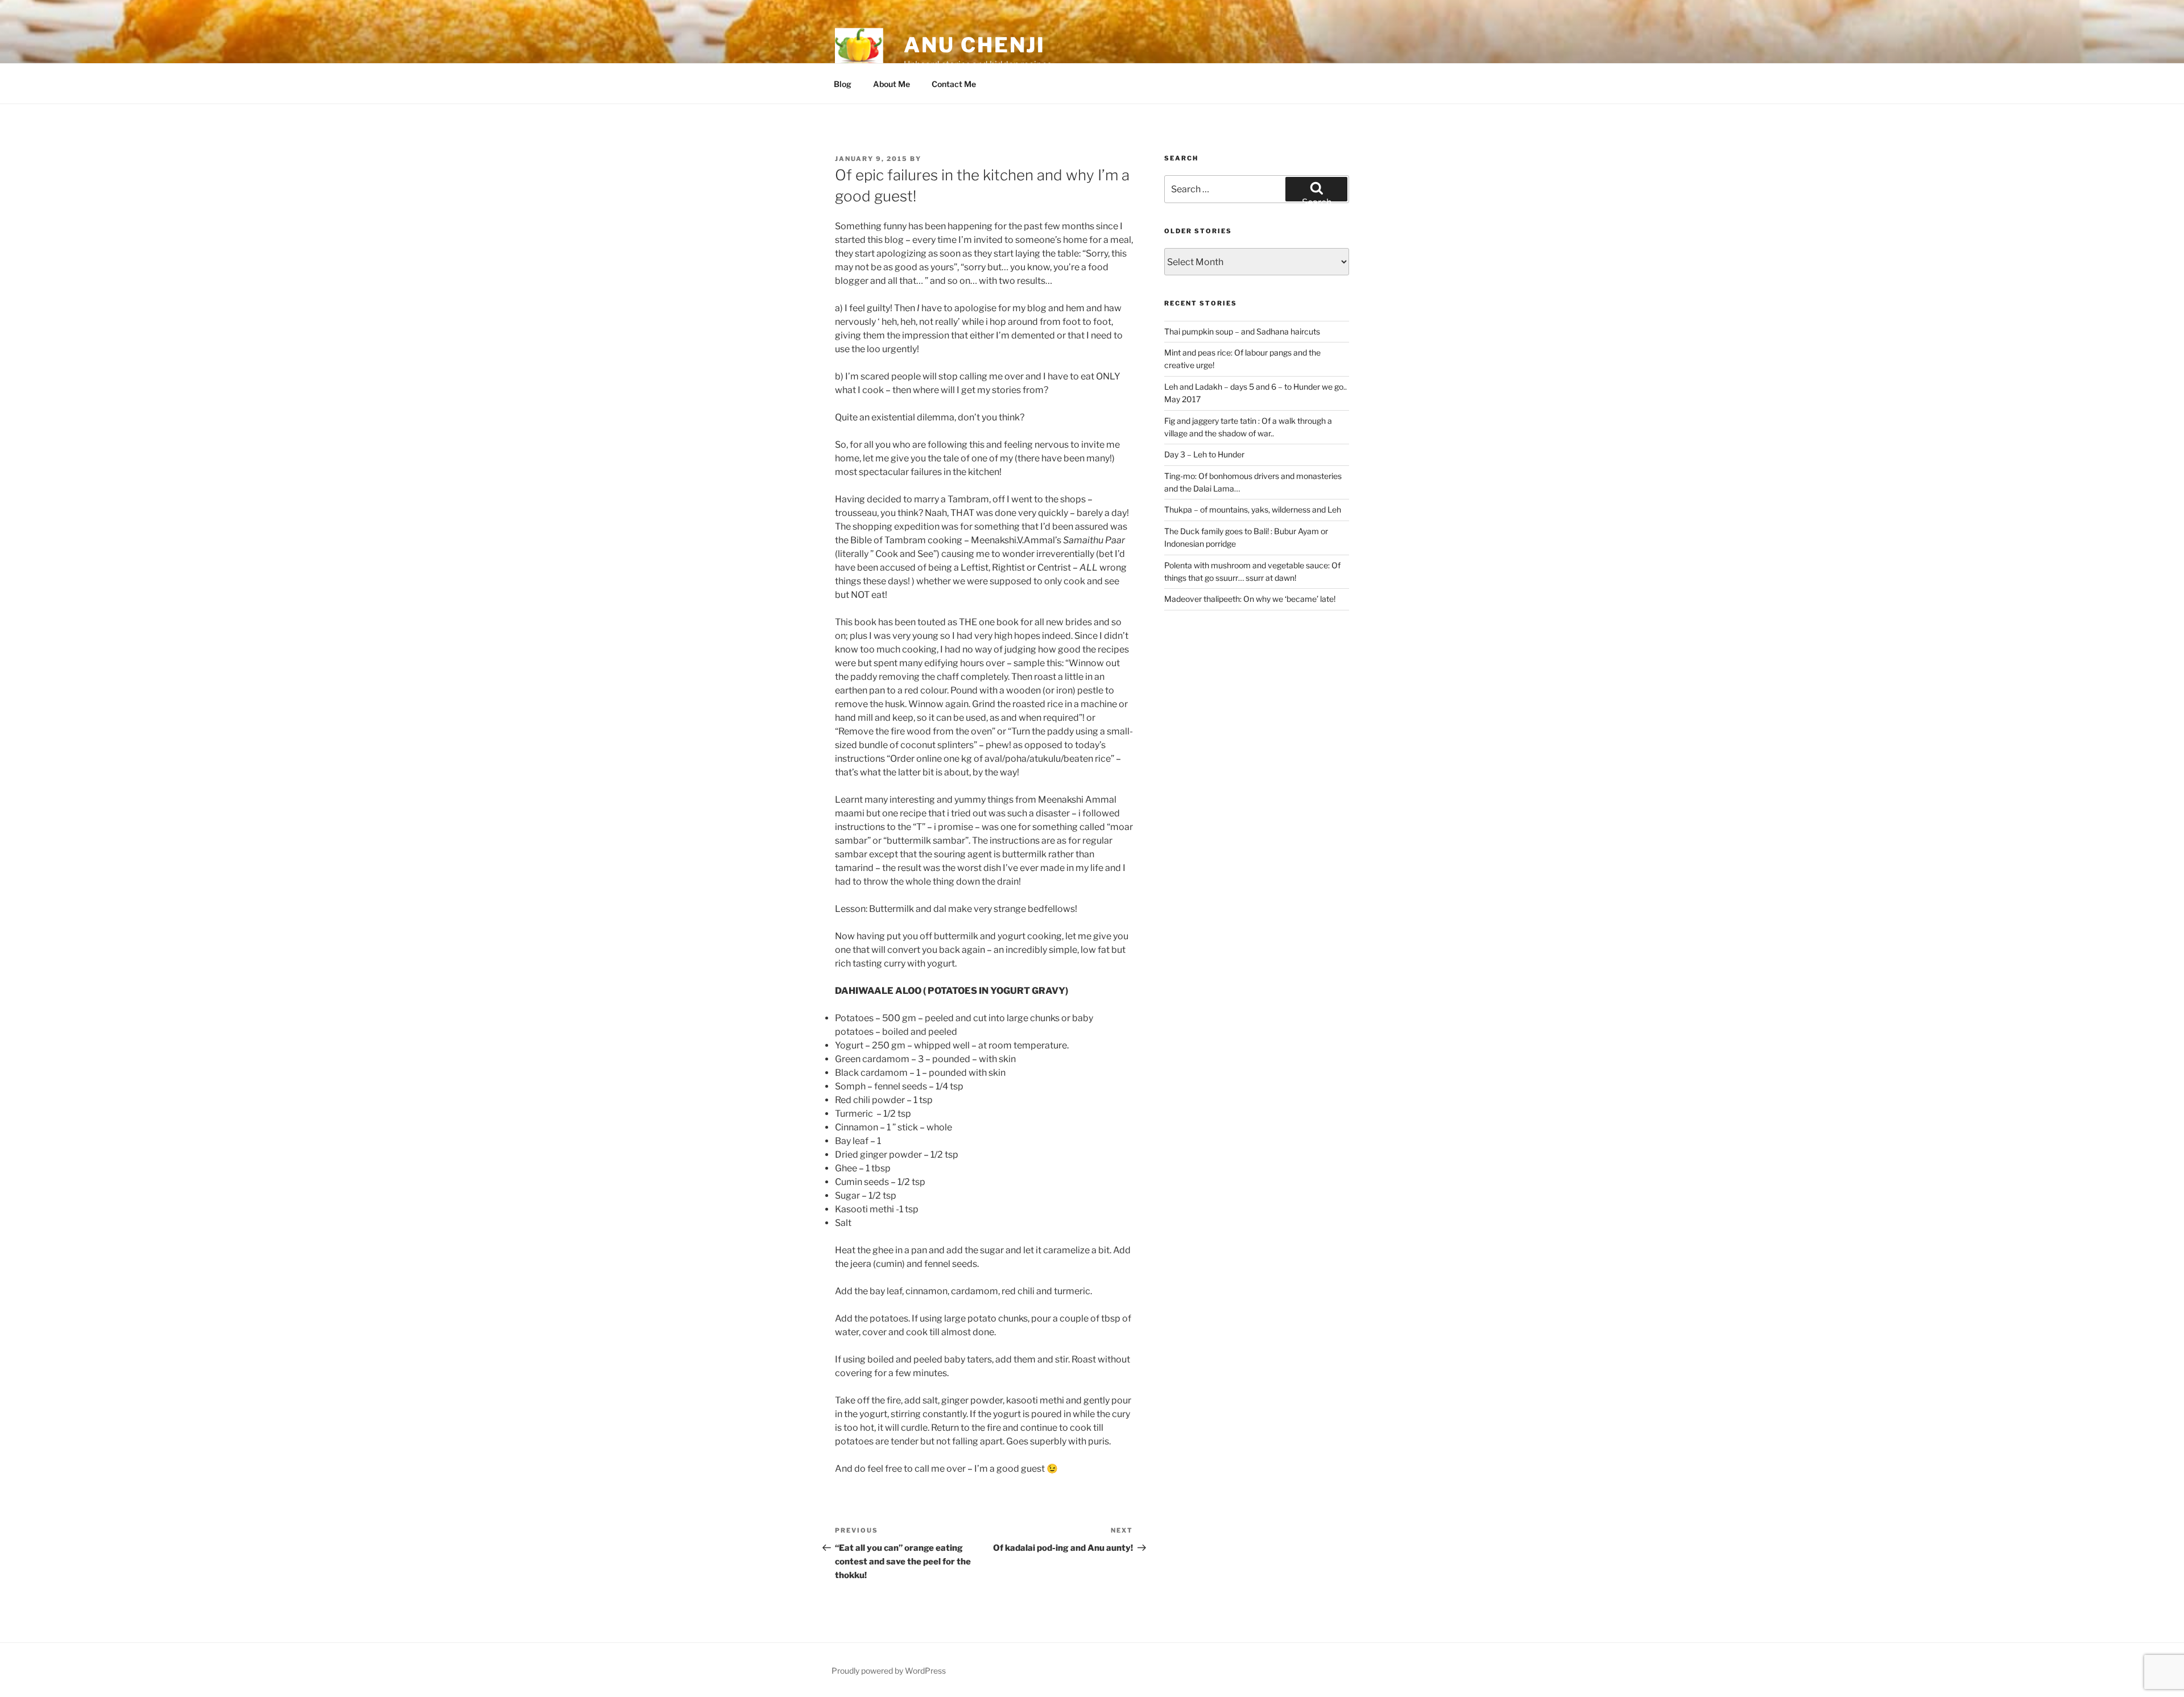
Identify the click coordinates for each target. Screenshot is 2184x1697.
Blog (843, 84)
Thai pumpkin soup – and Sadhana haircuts (1242, 331)
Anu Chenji (975, 45)
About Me (892, 84)
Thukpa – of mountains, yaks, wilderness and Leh (1253, 509)
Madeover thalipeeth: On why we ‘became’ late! (1250, 599)
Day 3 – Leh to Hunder (1204, 454)
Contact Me (954, 84)
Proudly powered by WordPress (889, 1671)
